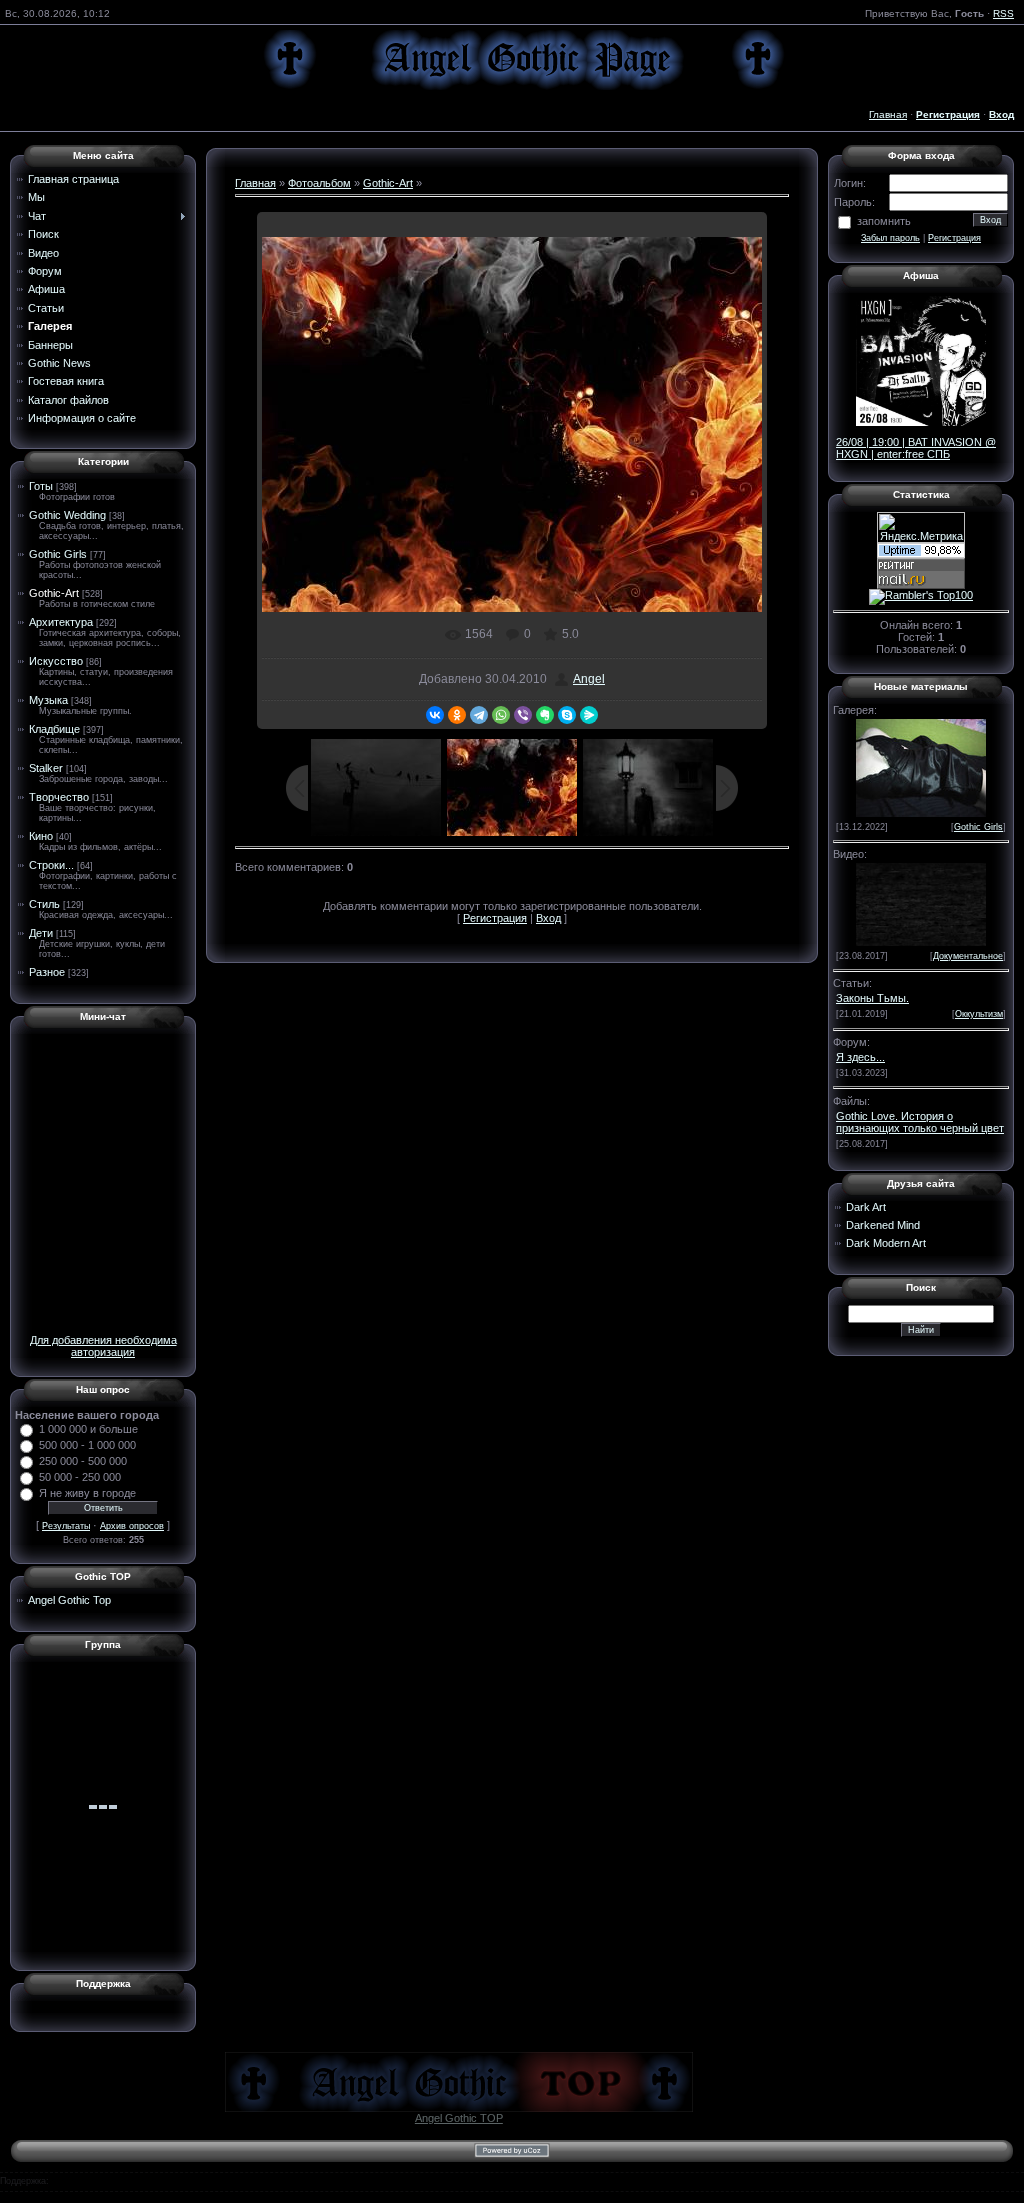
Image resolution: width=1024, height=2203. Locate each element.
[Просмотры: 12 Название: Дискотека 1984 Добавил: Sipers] (921, 903)
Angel (589, 679)
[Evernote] (545, 715)
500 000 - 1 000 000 (87, 1445)
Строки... (51, 865)
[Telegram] (479, 715)
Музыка (48, 700)
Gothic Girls (58, 554)
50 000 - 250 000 (80, 1477)
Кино (41, 836)
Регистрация (495, 918)
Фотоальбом (319, 183)
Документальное (968, 956)
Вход (548, 918)
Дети (41, 933)
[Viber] (523, 715)
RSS (1003, 13)
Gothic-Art (54, 593)
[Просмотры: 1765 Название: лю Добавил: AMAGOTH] (921, 766)
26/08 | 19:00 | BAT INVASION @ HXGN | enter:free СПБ (916, 448)
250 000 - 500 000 (83, 1461)
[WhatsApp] (501, 715)
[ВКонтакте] (435, 715)
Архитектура (61, 622)
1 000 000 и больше (88, 1429)
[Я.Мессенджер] (589, 715)
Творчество (59, 797)
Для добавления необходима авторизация (103, 1346)
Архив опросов (132, 1526)
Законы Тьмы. (872, 998)
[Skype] (567, 715)
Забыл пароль (890, 238)
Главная (888, 114)
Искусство (56, 661)
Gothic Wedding (67, 515)
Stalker (46, 768)
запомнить (884, 221)
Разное (47, 972)
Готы (41, 486)
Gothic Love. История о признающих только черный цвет (920, 1122)
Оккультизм (979, 1014)
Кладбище (54, 729)
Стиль (44, 904)
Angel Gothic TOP (459, 2118)
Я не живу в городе (87, 1493)
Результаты (66, 1526)
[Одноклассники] (457, 715)
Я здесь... (860, 1057)
